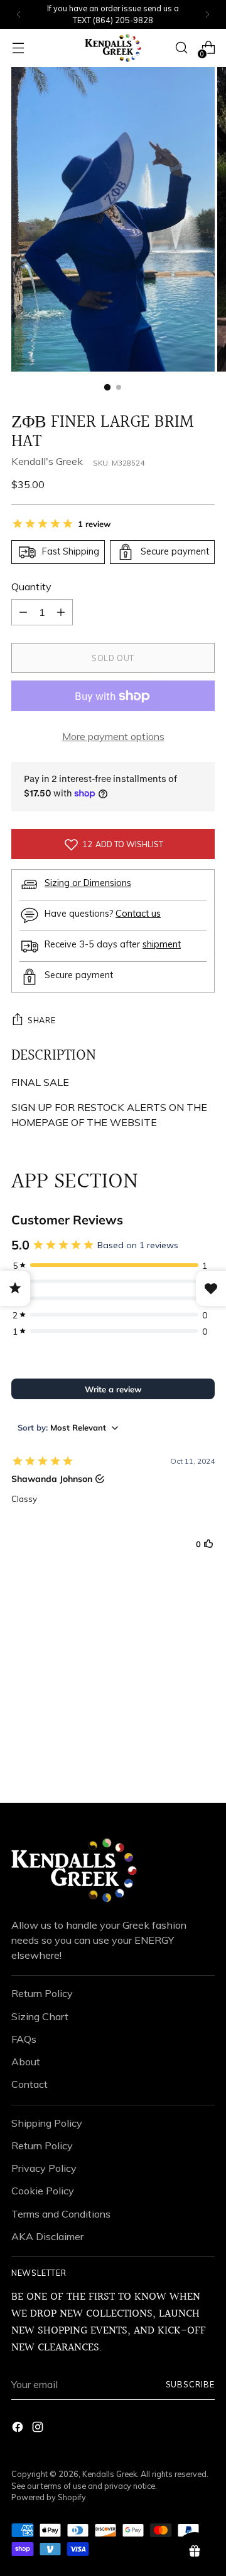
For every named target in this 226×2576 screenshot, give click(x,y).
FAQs (24, 2039)
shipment (162, 944)
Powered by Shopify (49, 2497)
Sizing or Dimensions (88, 883)
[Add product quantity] (23, 612)
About (26, 2062)
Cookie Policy (43, 2191)
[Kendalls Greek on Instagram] (39, 2429)
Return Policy (42, 1993)
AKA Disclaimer (47, 2236)
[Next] (207, 14)
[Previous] (19, 14)
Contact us (138, 914)
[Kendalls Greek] (113, 48)
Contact (30, 2084)
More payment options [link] (113, 736)
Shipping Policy (47, 2123)
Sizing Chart (40, 2016)
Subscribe (190, 2384)
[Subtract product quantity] (61, 612)
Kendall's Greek (47, 461)
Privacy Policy (44, 2168)
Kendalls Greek (110, 2474)
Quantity (31, 587)
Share (41, 1020)
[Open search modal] (181, 48)
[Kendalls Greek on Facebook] (19, 2429)
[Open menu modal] (18, 48)
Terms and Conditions (61, 2214)
